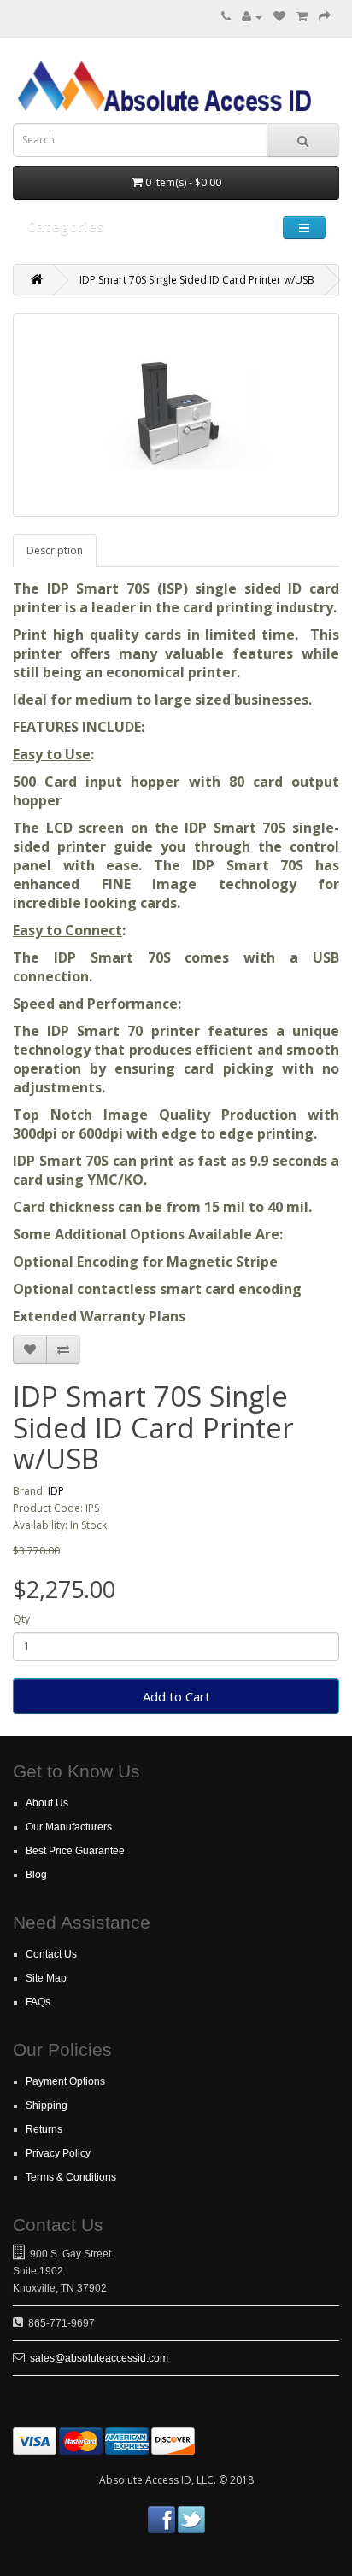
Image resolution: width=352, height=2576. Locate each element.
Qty (21, 1619)
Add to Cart (176, 1696)
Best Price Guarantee (75, 1851)
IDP (56, 1491)
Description (55, 550)
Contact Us (51, 1954)
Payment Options (65, 2081)
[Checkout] (325, 17)
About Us (47, 1803)
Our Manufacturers (69, 1827)
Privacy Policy (58, 2153)
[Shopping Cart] (302, 17)
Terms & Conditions (71, 2177)
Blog (36, 1875)
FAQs (38, 2002)
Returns (44, 2129)
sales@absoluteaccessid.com (99, 2358)
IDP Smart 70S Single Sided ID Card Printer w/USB (197, 280)
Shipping (47, 2105)
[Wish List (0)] (279, 17)
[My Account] (252, 17)
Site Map (46, 1978)
